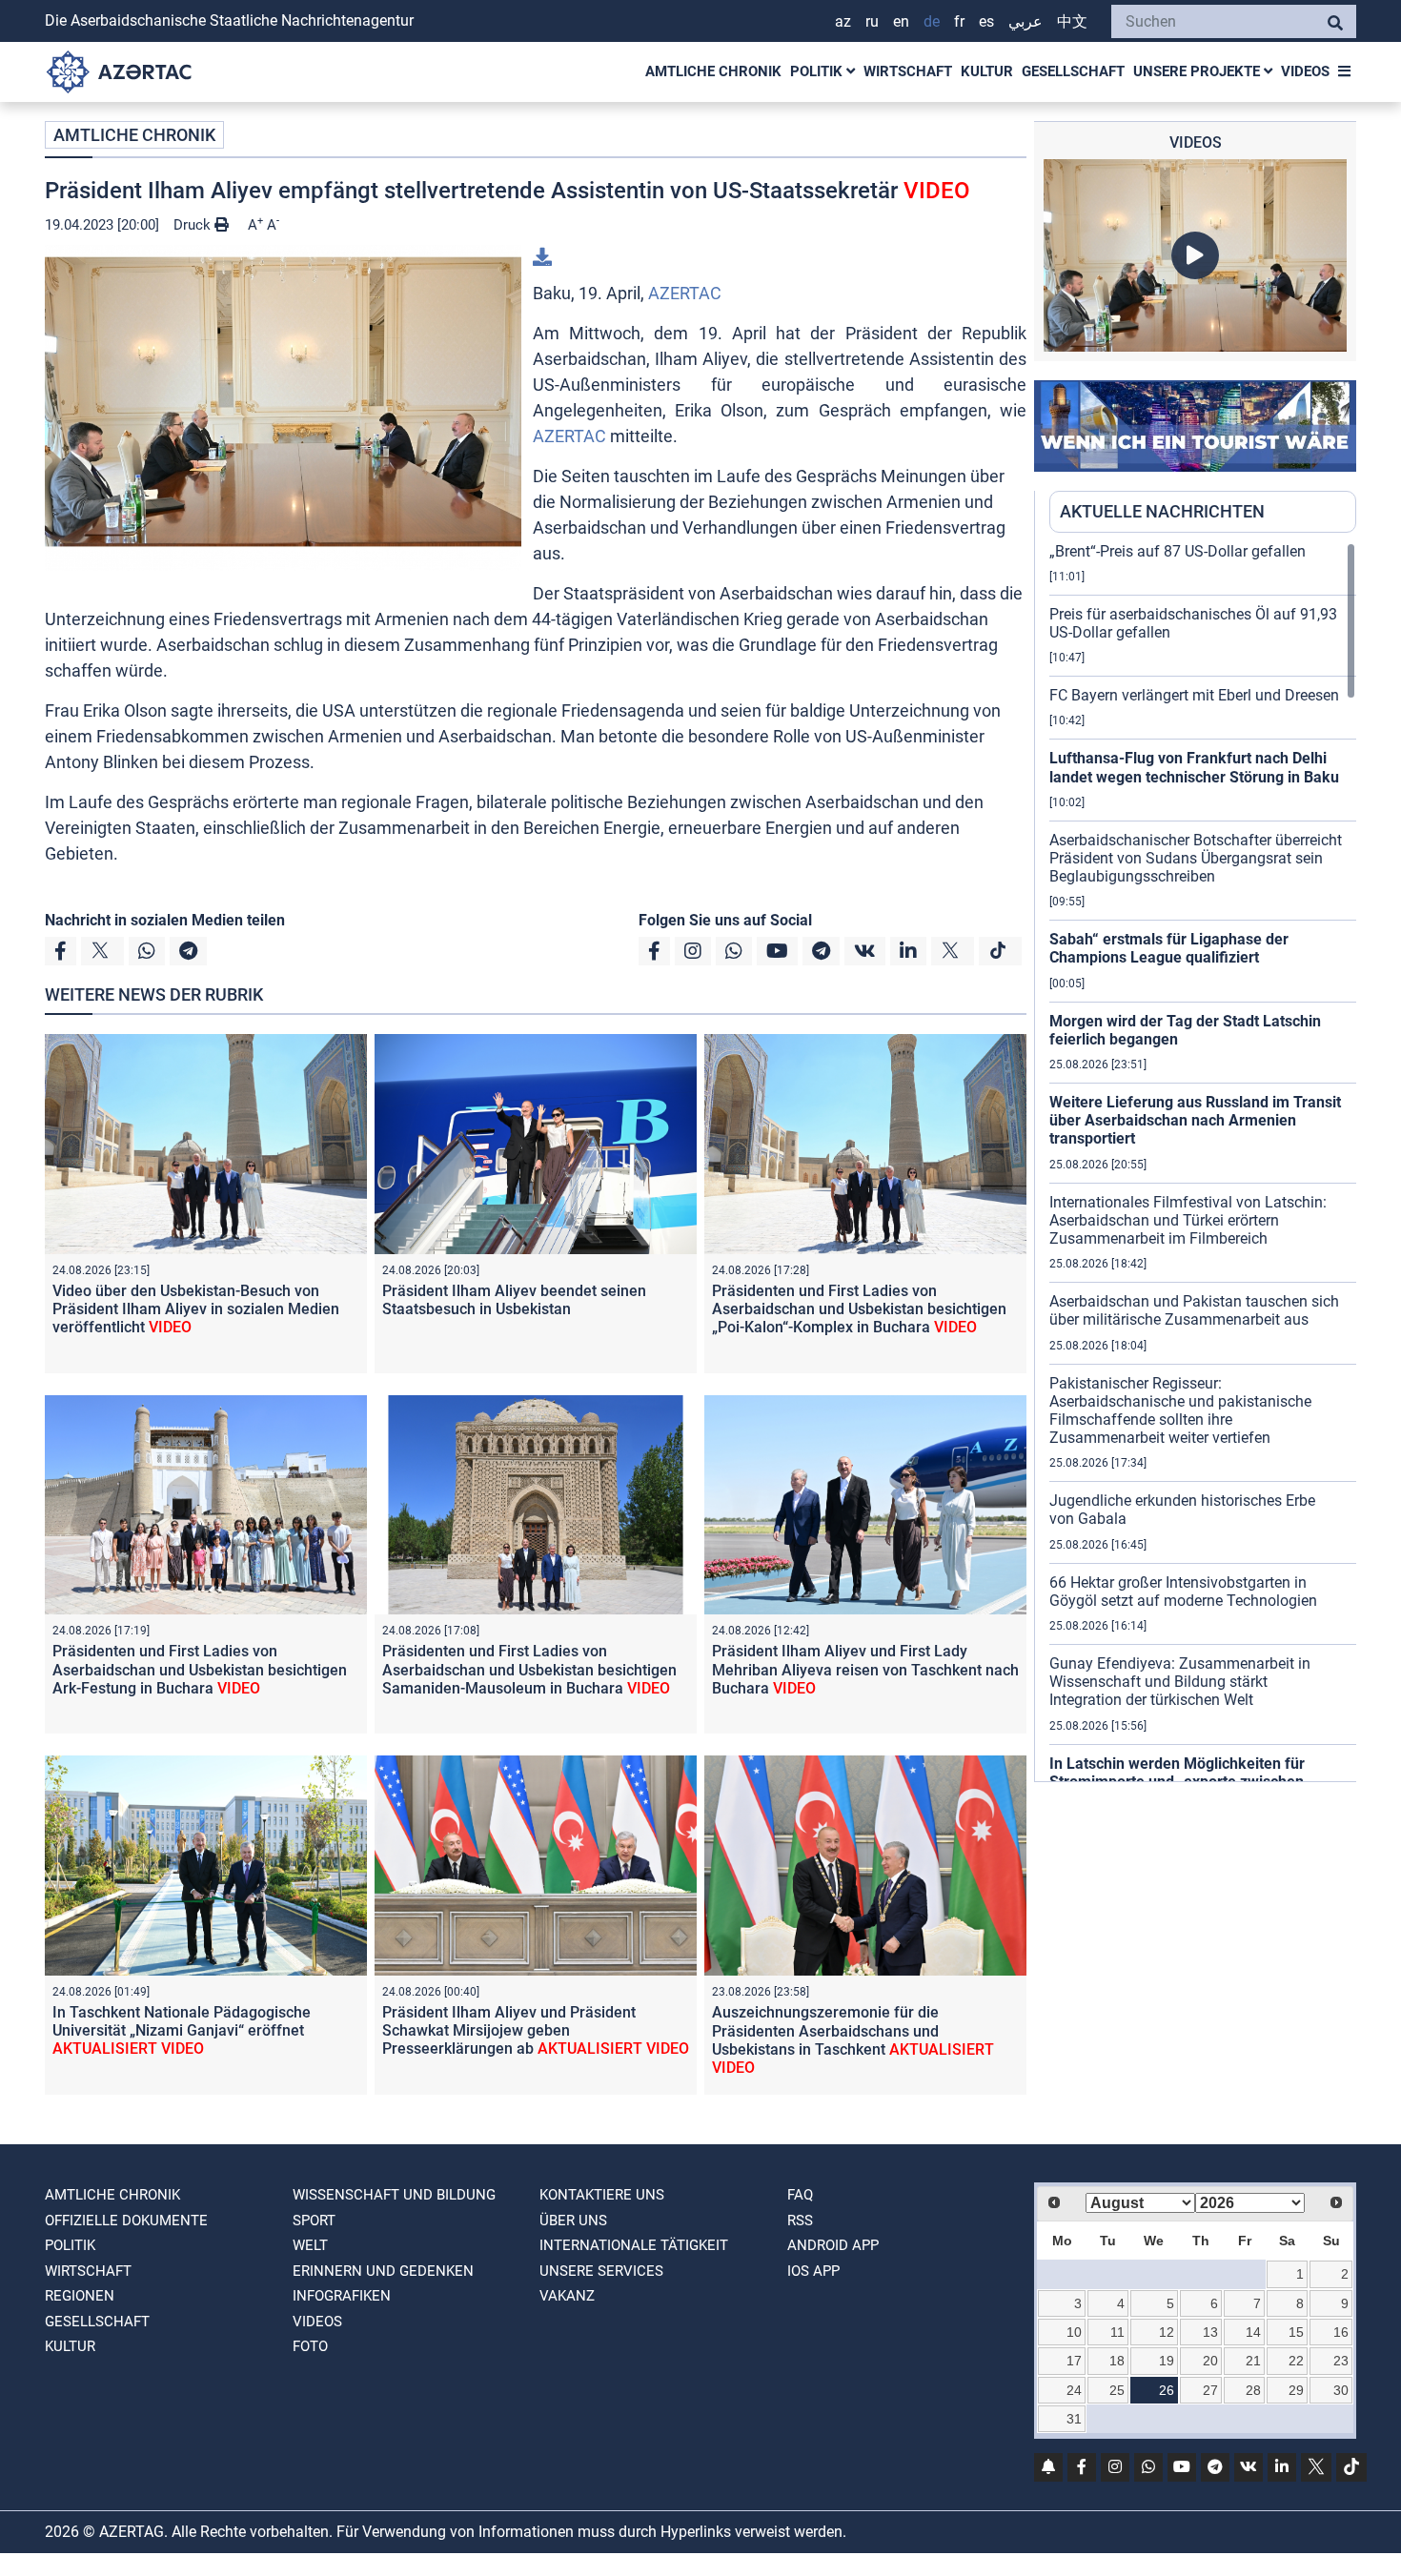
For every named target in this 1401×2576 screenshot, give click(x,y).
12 (1167, 2332)
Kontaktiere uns (602, 2195)
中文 (1072, 21)
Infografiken (342, 2296)
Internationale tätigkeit (634, 2245)
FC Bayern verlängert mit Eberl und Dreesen (1194, 695)
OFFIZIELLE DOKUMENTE (126, 2221)
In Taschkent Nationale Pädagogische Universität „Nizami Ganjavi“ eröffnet (182, 2030)
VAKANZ (567, 2296)
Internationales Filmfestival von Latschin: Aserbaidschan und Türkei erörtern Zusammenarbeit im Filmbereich (1188, 1220)
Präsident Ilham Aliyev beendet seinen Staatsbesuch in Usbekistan (514, 1300)
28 (1253, 2390)
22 (1296, 2361)
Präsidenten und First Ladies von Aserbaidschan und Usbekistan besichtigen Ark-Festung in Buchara (200, 1669)
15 (1296, 2332)
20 (1210, 2361)
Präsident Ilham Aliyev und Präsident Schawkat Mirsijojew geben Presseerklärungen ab (536, 2030)
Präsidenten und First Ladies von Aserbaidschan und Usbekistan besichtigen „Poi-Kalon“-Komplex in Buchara (859, 1309)
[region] (1203, 1162)
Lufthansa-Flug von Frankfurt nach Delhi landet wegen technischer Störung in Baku (1194, 767)
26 (1167, 2390)
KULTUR (987, 71)
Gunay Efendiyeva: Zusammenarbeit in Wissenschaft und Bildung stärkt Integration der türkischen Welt (1180, 1682)
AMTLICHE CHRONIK (713, 71)
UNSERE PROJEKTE (1198, 71)
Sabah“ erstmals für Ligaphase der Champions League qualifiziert (1169, 948)
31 (1074, 2419)
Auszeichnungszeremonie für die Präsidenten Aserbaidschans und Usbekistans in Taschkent (853, 2040)
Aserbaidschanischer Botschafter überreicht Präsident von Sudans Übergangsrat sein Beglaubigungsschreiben (1196, 858)
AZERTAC (685, 293)
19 (1167, 2361)
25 (1117, 2390)
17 (1074, 2361)
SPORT (314, 2221)
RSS (800, 2221)
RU (872, 21)
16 (1341, 2332)
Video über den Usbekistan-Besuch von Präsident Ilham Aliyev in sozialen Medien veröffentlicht (196, 1309)
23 (1341, 2361)
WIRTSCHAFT (908, 71)
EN (901, 21)
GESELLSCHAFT (1073, 71)
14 (1253, 2332)
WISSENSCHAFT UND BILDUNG (394, 2195)
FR (959, 21)
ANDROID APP (833, 2245)
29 (1296, 2390)
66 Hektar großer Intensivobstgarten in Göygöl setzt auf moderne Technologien (1183, 1592)
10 (1074, 2332)
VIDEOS (1305, 71)
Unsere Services (601, 2271)
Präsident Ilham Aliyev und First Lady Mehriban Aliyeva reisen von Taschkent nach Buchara (865, 1669)
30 (1341, 2390)
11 (1117, 2332)
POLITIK (818, 71)
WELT (310, 2245)
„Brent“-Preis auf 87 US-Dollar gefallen (1178, 551)
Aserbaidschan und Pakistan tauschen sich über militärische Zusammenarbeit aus (1194, 1310)
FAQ (800, 2195)
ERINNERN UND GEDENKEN (383, 2271)
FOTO (310, 2346)
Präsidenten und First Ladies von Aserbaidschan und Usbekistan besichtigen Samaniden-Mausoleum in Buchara (529, 1669)
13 (1210, 2332)
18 (1117, 2361)
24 (1074, 2390)
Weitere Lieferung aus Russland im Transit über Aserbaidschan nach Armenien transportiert (1195, 1120)
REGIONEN (80, 2296)
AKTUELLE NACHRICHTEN (1162, 511)
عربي (1025, 21)
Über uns (573, 2221)
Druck (194, 225)
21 (1253, 2361)
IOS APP (813, 2271)
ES (986, 21)
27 (1210, 2390)
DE (932, 21)
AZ (843, 21)
